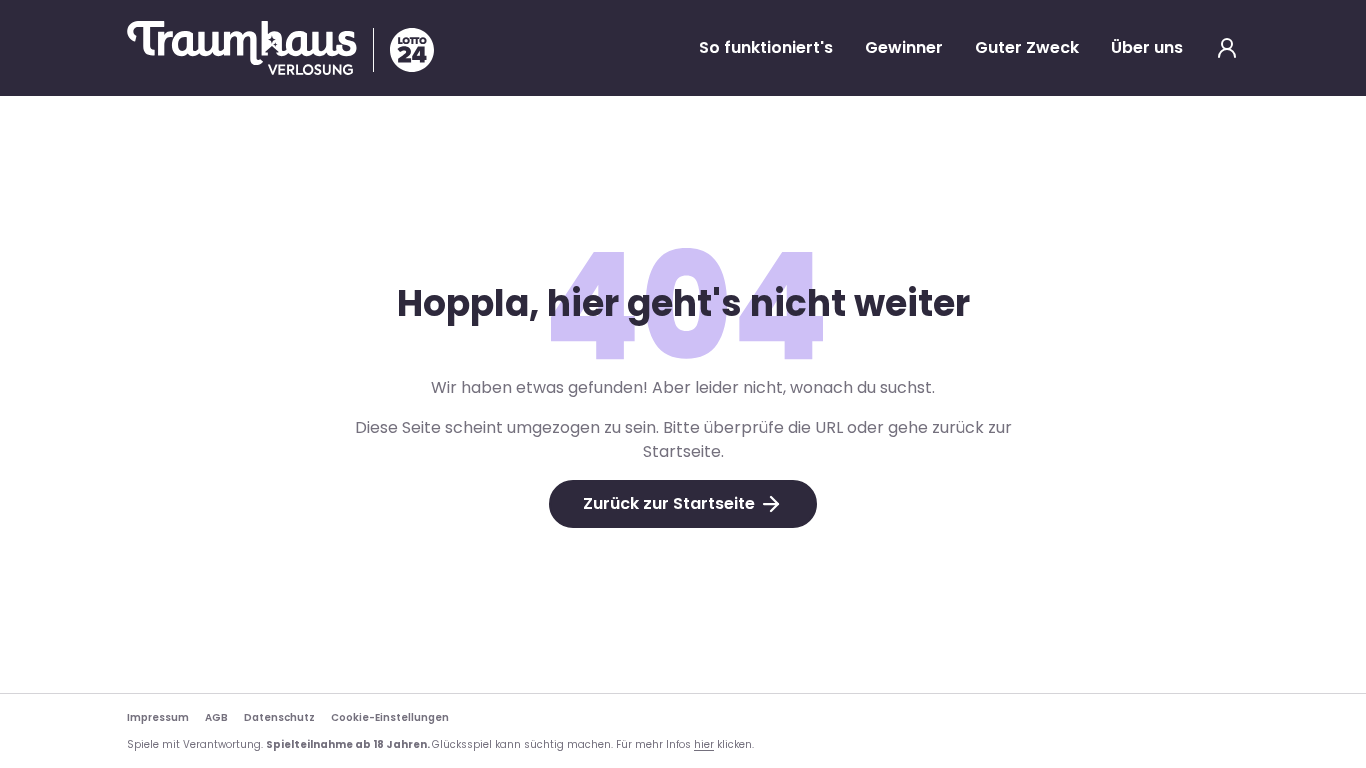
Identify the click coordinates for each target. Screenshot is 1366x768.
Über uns (1147, 47)
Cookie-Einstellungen (390, 717)
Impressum (158, 717)
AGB (216, 717)
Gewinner (904, 47)
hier (704, 744)
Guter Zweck (1027, 47)
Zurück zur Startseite (669, 503)
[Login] (1227, 48)
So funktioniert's (766, 47)
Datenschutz (279, 717)
